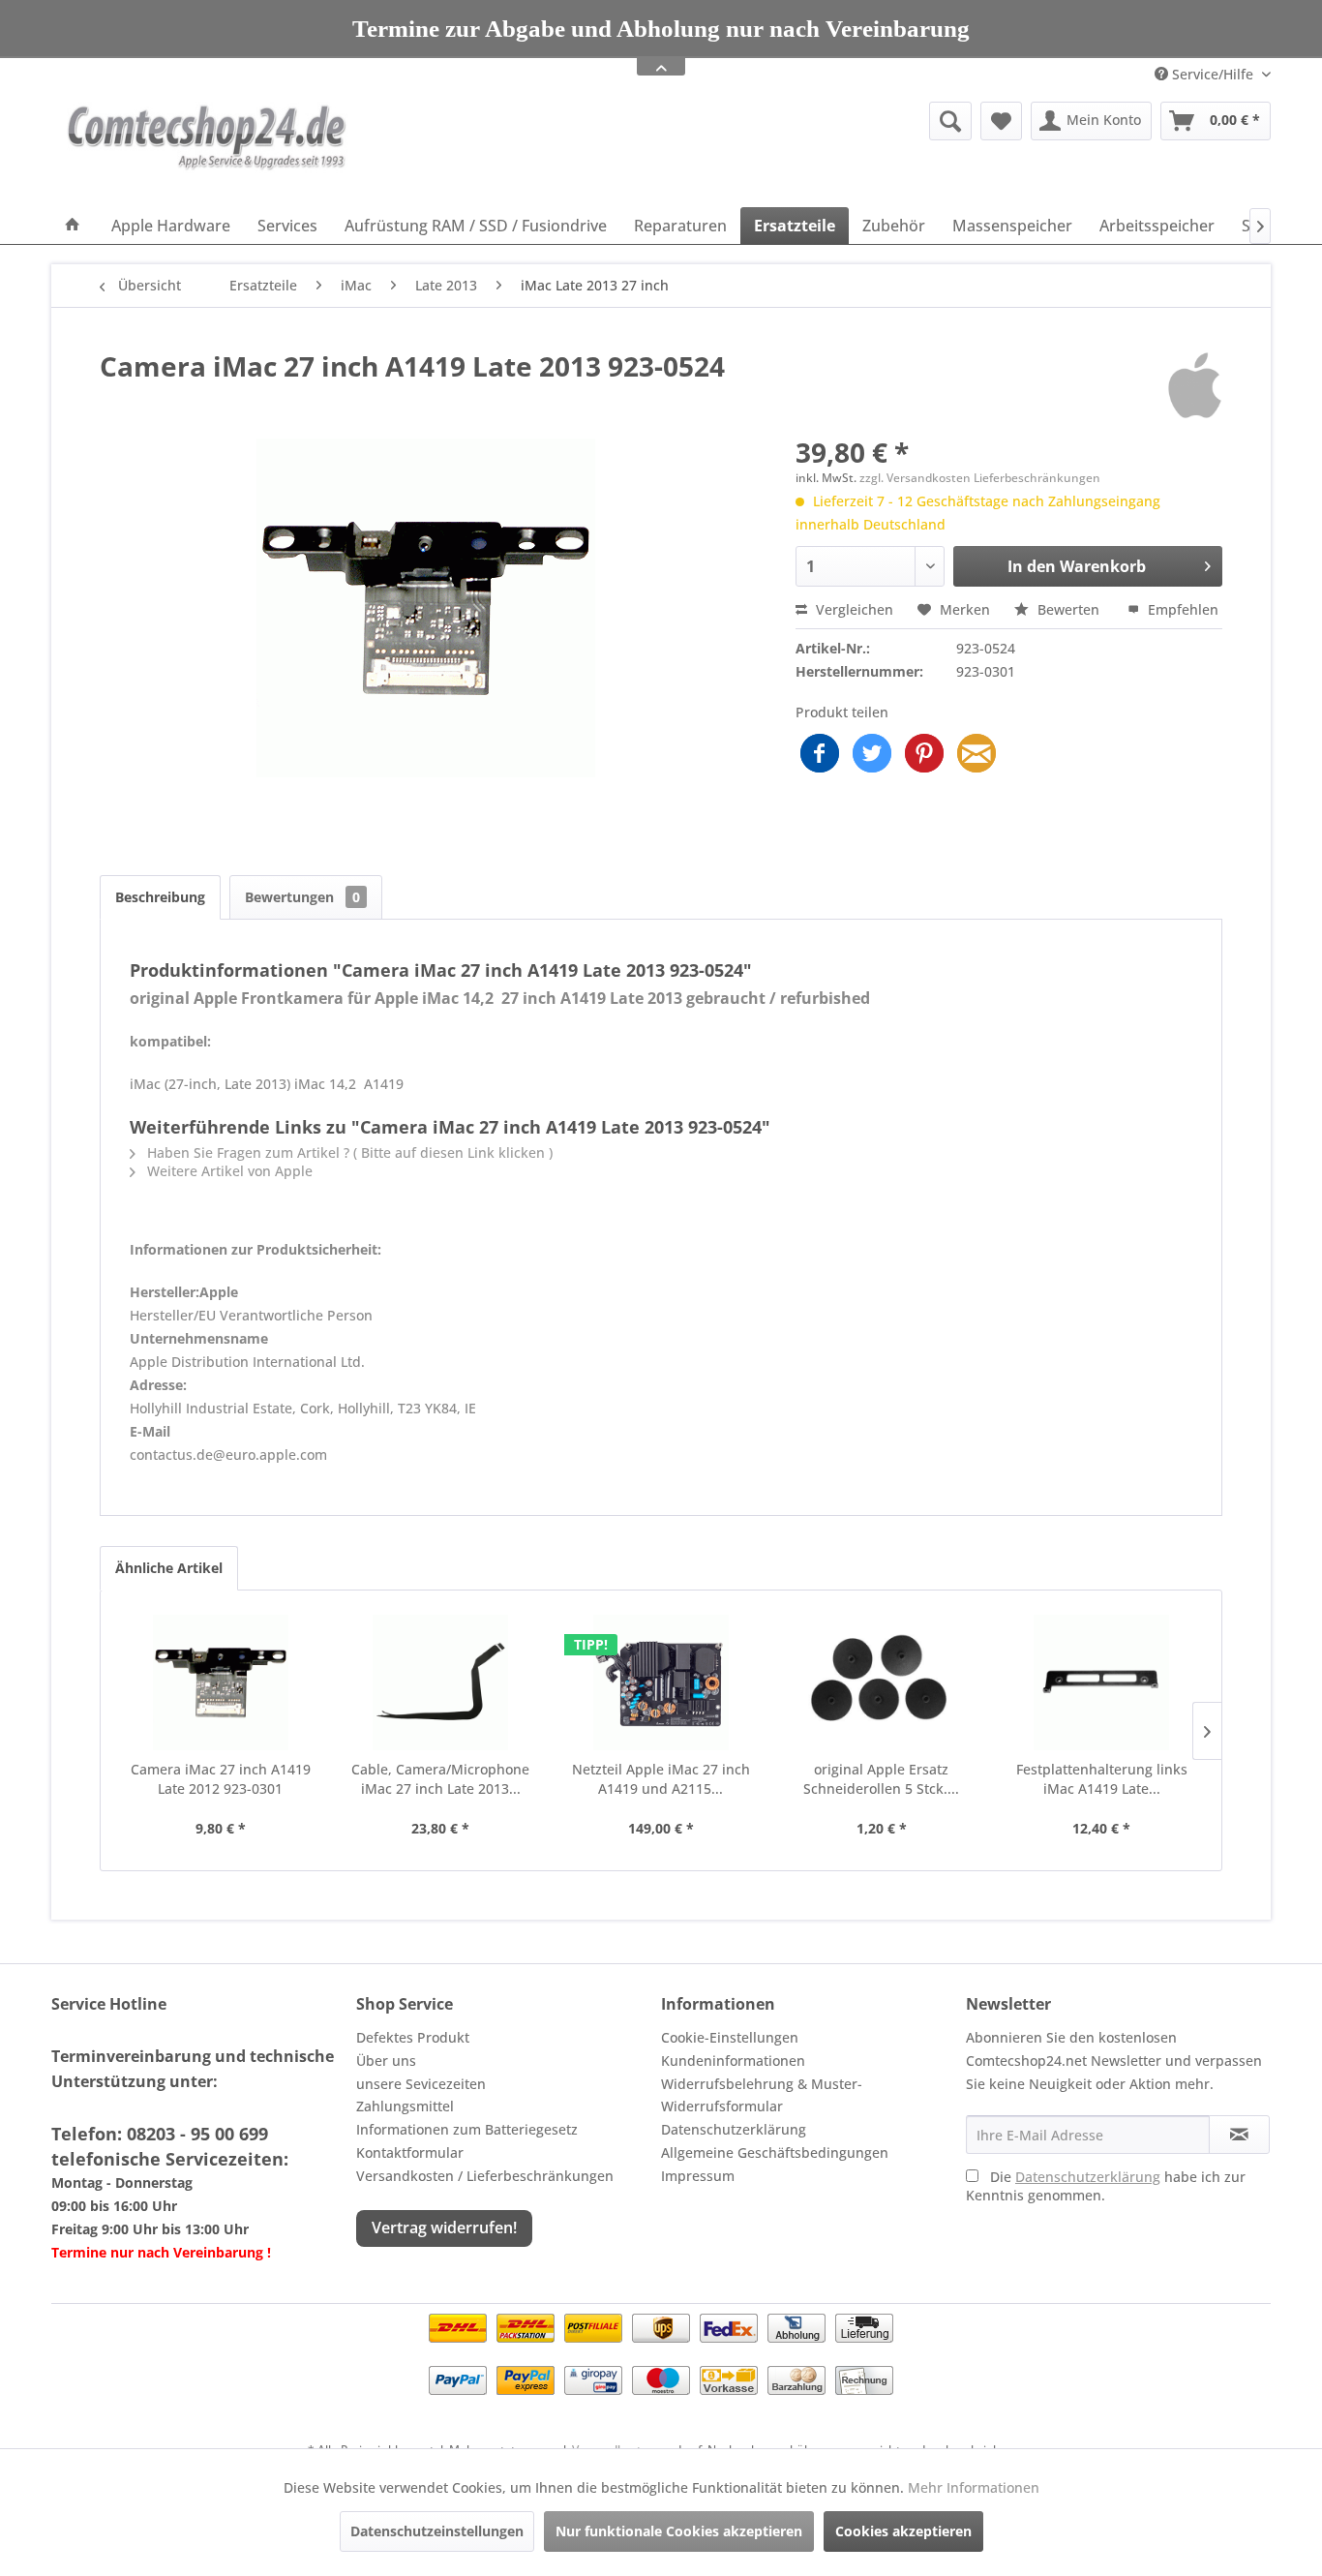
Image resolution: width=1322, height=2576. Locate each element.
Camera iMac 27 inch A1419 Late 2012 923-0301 (221, 1779)
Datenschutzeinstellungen (437, 2531)
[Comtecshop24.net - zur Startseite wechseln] (207, 150)
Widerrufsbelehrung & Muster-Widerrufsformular (762, 2095)
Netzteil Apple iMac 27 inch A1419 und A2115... (661, 1779)
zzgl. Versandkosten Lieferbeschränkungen (980, 478)
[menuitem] (801, 121)
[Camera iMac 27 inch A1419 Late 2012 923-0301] (221, 1682)
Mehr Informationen (974, 2487)
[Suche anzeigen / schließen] (950, 121)
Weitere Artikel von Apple (228, 1171)
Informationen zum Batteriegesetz (467, 2129)
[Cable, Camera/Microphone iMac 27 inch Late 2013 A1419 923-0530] (441, 1682)
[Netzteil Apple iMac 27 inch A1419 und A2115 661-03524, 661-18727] (661, 1682)
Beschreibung (160, 897)
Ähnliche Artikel (169, 1568)
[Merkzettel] (1001, 121)
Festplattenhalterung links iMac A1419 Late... (1102, 1779)
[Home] (73, 226)
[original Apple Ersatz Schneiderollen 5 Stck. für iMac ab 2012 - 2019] (882, 1682)
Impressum (698, 2176)
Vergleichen (853, 609)
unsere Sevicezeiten (421, 2084)
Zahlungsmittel (405, 2106)
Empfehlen (1181, 609)
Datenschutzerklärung (734, 2129)
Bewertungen (302, 897)
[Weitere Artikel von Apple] (1195, 385)
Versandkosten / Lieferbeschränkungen (485, 2176)
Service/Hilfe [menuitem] (1213, 74)
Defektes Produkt (413, 2037)
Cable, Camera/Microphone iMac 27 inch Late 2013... (440, 1779)
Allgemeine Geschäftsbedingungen (775, 2152)
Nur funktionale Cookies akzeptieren (679, 2531)
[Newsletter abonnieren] (1239, 2135)
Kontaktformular (410, 2152)
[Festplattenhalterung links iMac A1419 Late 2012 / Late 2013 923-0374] (1101, 1682)
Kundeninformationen (733, 2061)
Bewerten (1068, 609)
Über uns (386, 2061)
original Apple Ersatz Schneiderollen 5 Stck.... (881, 1779)
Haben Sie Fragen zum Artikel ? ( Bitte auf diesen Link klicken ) (348, 1152)
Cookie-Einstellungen (730, 2037)
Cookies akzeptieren (903, 2531)
